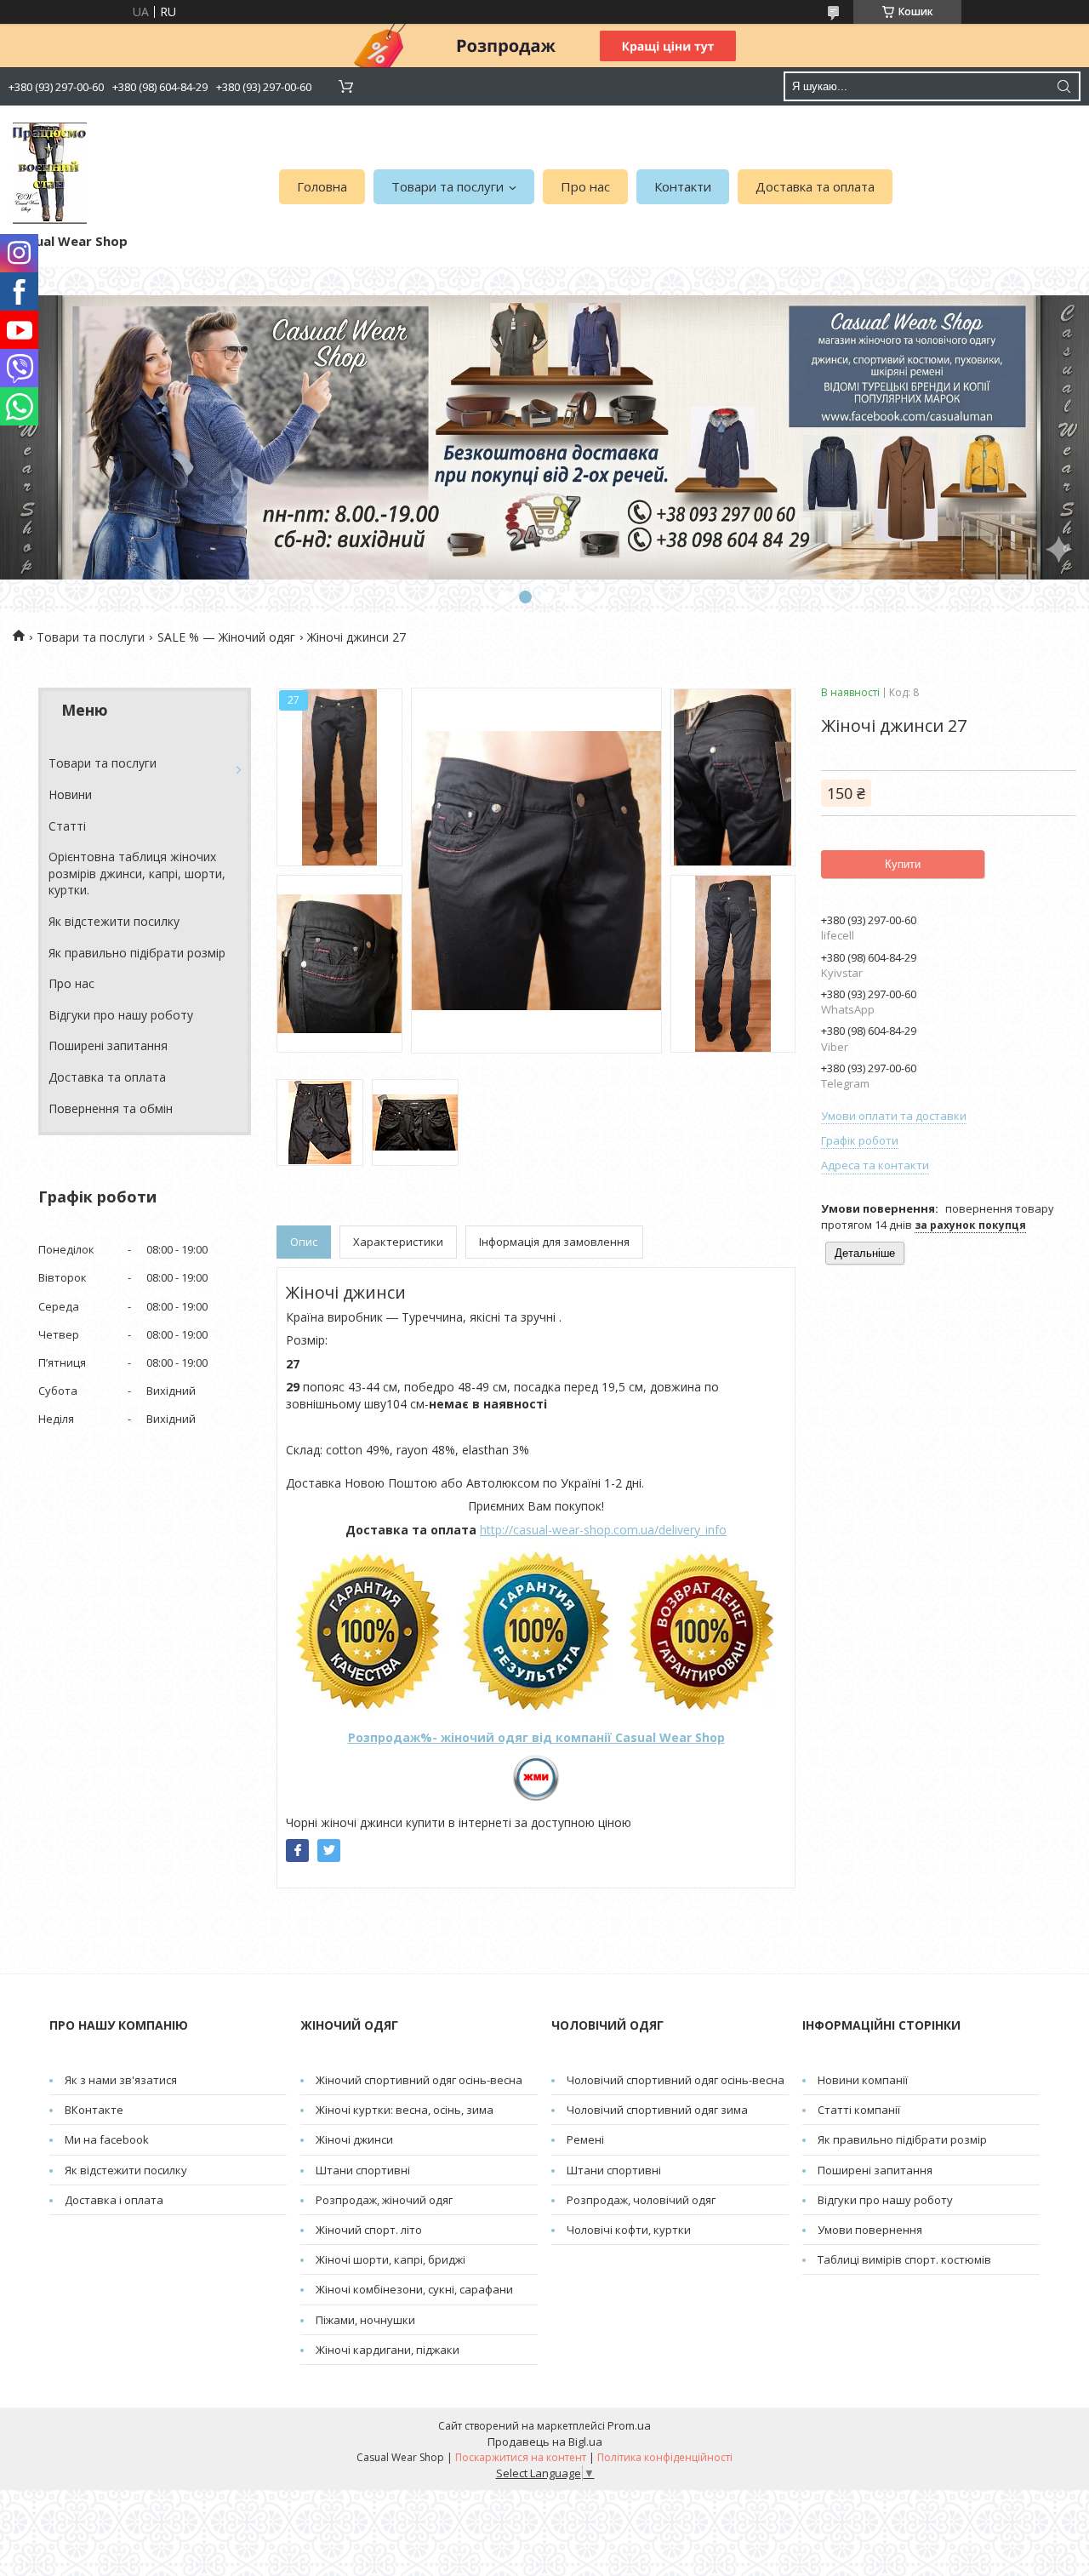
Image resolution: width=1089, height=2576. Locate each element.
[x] (329, 1851)
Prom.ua (629, 2425)
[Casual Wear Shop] (50, 173)
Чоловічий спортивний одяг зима (657, 2110)
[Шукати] (1063, 86)
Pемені (585, 2139)
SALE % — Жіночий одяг (226, 637)
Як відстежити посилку (114, 921)
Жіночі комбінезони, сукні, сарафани (414, 2289)
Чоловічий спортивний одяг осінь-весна (676, 2080)
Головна (322, 186)
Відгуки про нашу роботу (121, 1015)
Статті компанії (859, 2110)
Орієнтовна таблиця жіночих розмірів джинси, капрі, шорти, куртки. (137, 873)
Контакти (683, 186)
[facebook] (297, 1851)
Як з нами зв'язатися (121, 2080)
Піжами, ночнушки (365, 2320)
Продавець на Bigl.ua (545, 2442)
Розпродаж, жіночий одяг (384, 2200)
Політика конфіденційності (665, 2457)
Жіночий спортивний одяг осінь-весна (419, 2080)
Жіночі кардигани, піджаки (388, 2350)
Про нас (585, 186)
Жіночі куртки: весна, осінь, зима (405, 2110)
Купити (903, 864)
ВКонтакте (94, 2110)
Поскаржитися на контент (521, 2457)
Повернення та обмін (111, 1108)
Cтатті (67, 826)
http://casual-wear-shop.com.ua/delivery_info (603, 1530)
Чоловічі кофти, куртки (629, 2230)
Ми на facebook (107, 2139)
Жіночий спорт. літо (369, 2230)
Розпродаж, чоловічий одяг (641, 2200)
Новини (70, 794)
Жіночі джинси (354, 2139)
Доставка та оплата (815, 186)
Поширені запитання (108, 1045)
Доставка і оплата (114, 2200)
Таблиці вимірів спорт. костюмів (904, 2259)
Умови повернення (870, 2230)
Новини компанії (863, 2080)
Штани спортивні (363, 2170)
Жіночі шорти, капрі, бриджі (391, 2259)
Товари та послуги (448, 186)
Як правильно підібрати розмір (137, 953)
